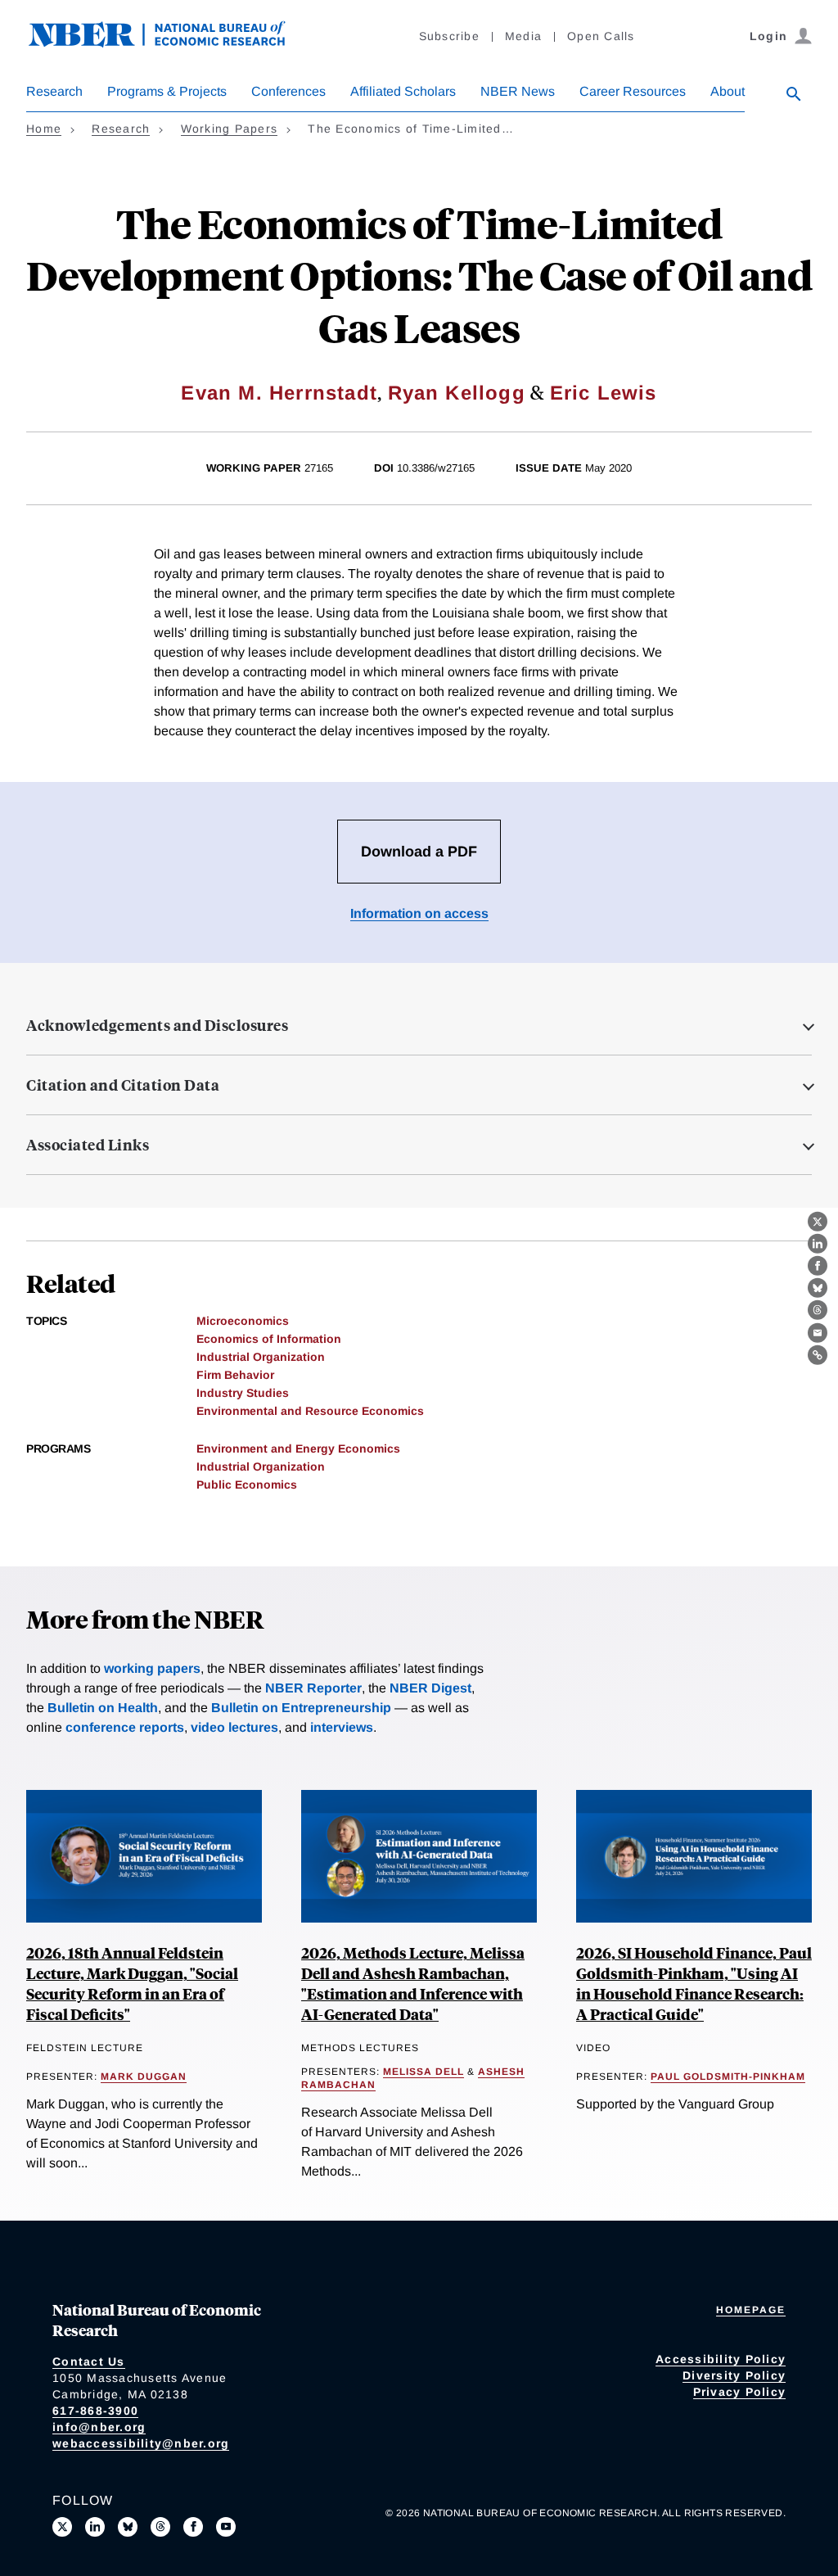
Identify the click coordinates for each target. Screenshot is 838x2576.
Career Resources (633, 91)
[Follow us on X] (62, 2527)
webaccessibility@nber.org (141, 2443)
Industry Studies (243, 1393)
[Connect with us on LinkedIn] (95, 2527)
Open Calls (601, 36)
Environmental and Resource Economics (310, 1411)
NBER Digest (430, 1688)
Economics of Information (269, 1339)
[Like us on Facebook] (193, 2527)
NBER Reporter (313, 1688)
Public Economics (247, 1485)
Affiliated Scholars (403, 91)
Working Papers (230, 129)
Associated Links (88, 1145)
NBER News (518, 91)
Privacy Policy (740, 2392)
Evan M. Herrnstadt (279, 393)
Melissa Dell (424, 2072)
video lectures (234, 1727)
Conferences (288, 91)
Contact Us (89, 2361)
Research (54, 91)
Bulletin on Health (103, 1708)
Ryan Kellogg (457, 393)
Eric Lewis (604, 393)
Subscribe (449, 36)
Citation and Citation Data (123, 1085)
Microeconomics (243, 1321)
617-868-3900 (95, 2411)
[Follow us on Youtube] (226, 2527)
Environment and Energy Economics (298, 1448)
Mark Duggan (144, 2077)
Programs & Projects (167, 91)
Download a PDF (419, 852)
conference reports (125, 1727)
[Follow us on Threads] (160, 2527)
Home (44, 129)
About (728, 91)
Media (523, 36)
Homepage (751, 2310)
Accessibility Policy (721, 2359)
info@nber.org (99, 2427)
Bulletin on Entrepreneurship (301, 1708)
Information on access (419, 913)
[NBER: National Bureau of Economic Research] (170, 43)
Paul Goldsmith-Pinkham (728, 2077)
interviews (342, 1727)
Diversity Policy (734, 2375)
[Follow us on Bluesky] (128, 2527)
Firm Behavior (235, 1375)
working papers (152, 1668)
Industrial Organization (261, 1357)
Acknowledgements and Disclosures (157, 1025)
